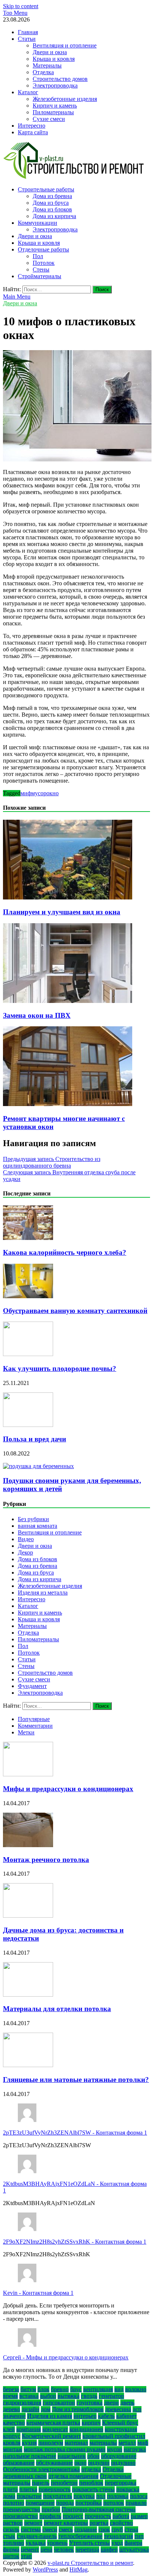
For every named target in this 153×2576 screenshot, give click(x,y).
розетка (99, 2523)
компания (29, 2429)
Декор (25, 1552)
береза (11, 2389)
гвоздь (89, 2396)
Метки (26, 1732)
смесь (66, 2529)
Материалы (47, 65)
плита (10, 2489)
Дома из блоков (52, 209)
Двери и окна (50, 52)
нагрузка (135, 2449)
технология (118, 2536)
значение (14, 2416)
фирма (11, 2549)
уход (117, 2543)
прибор (51, 2509)
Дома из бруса (51, 203)
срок (104, 2529)
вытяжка (69, 2396)
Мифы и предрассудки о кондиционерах (68, 1789)
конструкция (121, 2429)
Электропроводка (55, 85)
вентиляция (98, 2389)
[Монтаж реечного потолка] (28, 1845)
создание (86, 2529)
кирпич (91, 2423)
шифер (109, 2549)
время (10, 2396)
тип (139, 2536)
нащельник (72, 2456)
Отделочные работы (43, 249)
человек (64, 2549)
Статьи (27, 39)
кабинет (126, 2416)
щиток (11, 2556)
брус (76, 2389)
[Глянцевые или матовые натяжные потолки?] (28, 2065)
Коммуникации (38, 223)
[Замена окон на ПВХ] (68, 1001)
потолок (114, 2503)
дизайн (30, 2409)
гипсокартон (59, 2403)
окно (53, 793)
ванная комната (38, 1526)
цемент (30, 2549)
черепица (87, 2549)
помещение (40, 2503)
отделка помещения (73, 2476)
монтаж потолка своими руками (65, 2449)
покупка (84, 2496)
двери (111, 2403)
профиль (50, 2516)
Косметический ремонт (51, 2436)
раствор (13, 2523)
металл (127, 2443)
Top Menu (15, 13)
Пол (38, 256)
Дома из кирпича (54, 216)
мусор (39, 793)
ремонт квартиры (66, 2523)
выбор (48, 2396)
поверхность (55, 2489)
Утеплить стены (89, 2543)
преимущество (22, 2509)
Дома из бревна (52, 196)
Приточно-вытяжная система (99, 2509)
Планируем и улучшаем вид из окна (62, 912)
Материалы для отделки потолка (57, 2009)
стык (9, 2536)
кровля (12, 2443)
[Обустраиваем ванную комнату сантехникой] (28, 1296)
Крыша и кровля (54, 59)
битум (28, 2389)
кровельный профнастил (114, 2436)
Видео (26, 1539)
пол (101, 2496)
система (31, 2529)
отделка (91, 2469)
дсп (137, 2409)
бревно (60, 2389)
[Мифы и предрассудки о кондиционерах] (28, 1774)
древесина (118, 2409)
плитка (28, 2489)
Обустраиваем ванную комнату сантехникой (75, 1311)
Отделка (43, 72)
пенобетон (64, 2483)
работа (121, 2516)
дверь (127, 2403)
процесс (73, 2516)
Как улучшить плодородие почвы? (60, 1368)
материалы (103, 2443)
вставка (29, 2396)
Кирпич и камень (55, 106)
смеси (50, 2529)
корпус (12, 2436)
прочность (98, 2516)
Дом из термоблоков (78, 2409)
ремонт (33, 2523)
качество (14, 2423)
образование (19, 2463)
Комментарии (35, 1726)
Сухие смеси (49, 119)
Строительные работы (46, 189)
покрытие (29, 2496)
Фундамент (32, 1686)
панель (41, 2483)
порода (65, 2503)
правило (136, 2503)
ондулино (123, 2463)
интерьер (85, 2416)
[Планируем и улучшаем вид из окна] (68, 897)
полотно (14, 2503)
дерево (12, 2409)
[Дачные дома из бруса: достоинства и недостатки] (28, 1916)
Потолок (44, 263)
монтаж (13, 2449)
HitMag (79, 2570)
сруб (117, 2529)
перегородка (121, 2483)
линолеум (51, 2443)
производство (20, 2516)
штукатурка (134, 2549)
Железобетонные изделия (65, 99)
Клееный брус (120, 2423)
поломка (118, 2496)
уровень (57, 2543)
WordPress (45, 2570)
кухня (29, 2443)
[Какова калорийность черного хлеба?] (28, 1238)
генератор (111, 2396)
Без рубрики (33, 1519)
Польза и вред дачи (35, 1439)
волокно (136, 2389)
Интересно (32, 126)
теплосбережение (80, 2536)
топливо (14, 2543)
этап (26, 2556)
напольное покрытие (30, 2456)
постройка (89, 2503)
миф (26, 793)
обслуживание (54, 2463)
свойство (121, 2523)
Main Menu (17, 297)
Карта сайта (33, 132)
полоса (139, 2496)
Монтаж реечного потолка (46, 1860)
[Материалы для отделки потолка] (28, 1995)
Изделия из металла (43, 1593)
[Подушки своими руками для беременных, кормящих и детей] (38, 1466)
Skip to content (21, 6)
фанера (133, 2543)
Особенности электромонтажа (41, 2469)
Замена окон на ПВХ (37, 1015)
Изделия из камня (50, 2416)
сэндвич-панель (37, 2536)
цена (46, 2549)
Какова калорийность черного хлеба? (65, 1252)
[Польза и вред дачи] (28, 1425)
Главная (28, 32)
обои (93, 2456)
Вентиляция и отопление (65, 45)
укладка (36, 2543)
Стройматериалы (40, 276)
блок (43, 2389)
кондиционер (86, 2429)
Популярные (34, 1719)
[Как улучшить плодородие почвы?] (28, 1354)
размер (139, 2516)
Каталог (28, 92)
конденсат (55, 2429)
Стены (41, 269)
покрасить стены (93, 2489)
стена (131, 2529)
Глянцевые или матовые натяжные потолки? (76, 2080)
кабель (106, 2416)
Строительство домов (60, 79)
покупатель (58, 2496)
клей (9, 2429)
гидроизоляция (22, 2403)
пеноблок (91, 2483)
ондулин (99, 2463)
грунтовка (89, 2403)
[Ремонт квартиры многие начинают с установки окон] (68, 1104)
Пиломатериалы (53, 112)
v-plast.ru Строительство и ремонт (90, 2563)
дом (46, 2409)
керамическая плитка (53, 2423)
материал (76, 2443)
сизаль (11, 2529)
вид (119, 2389)
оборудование (119, 2456)
